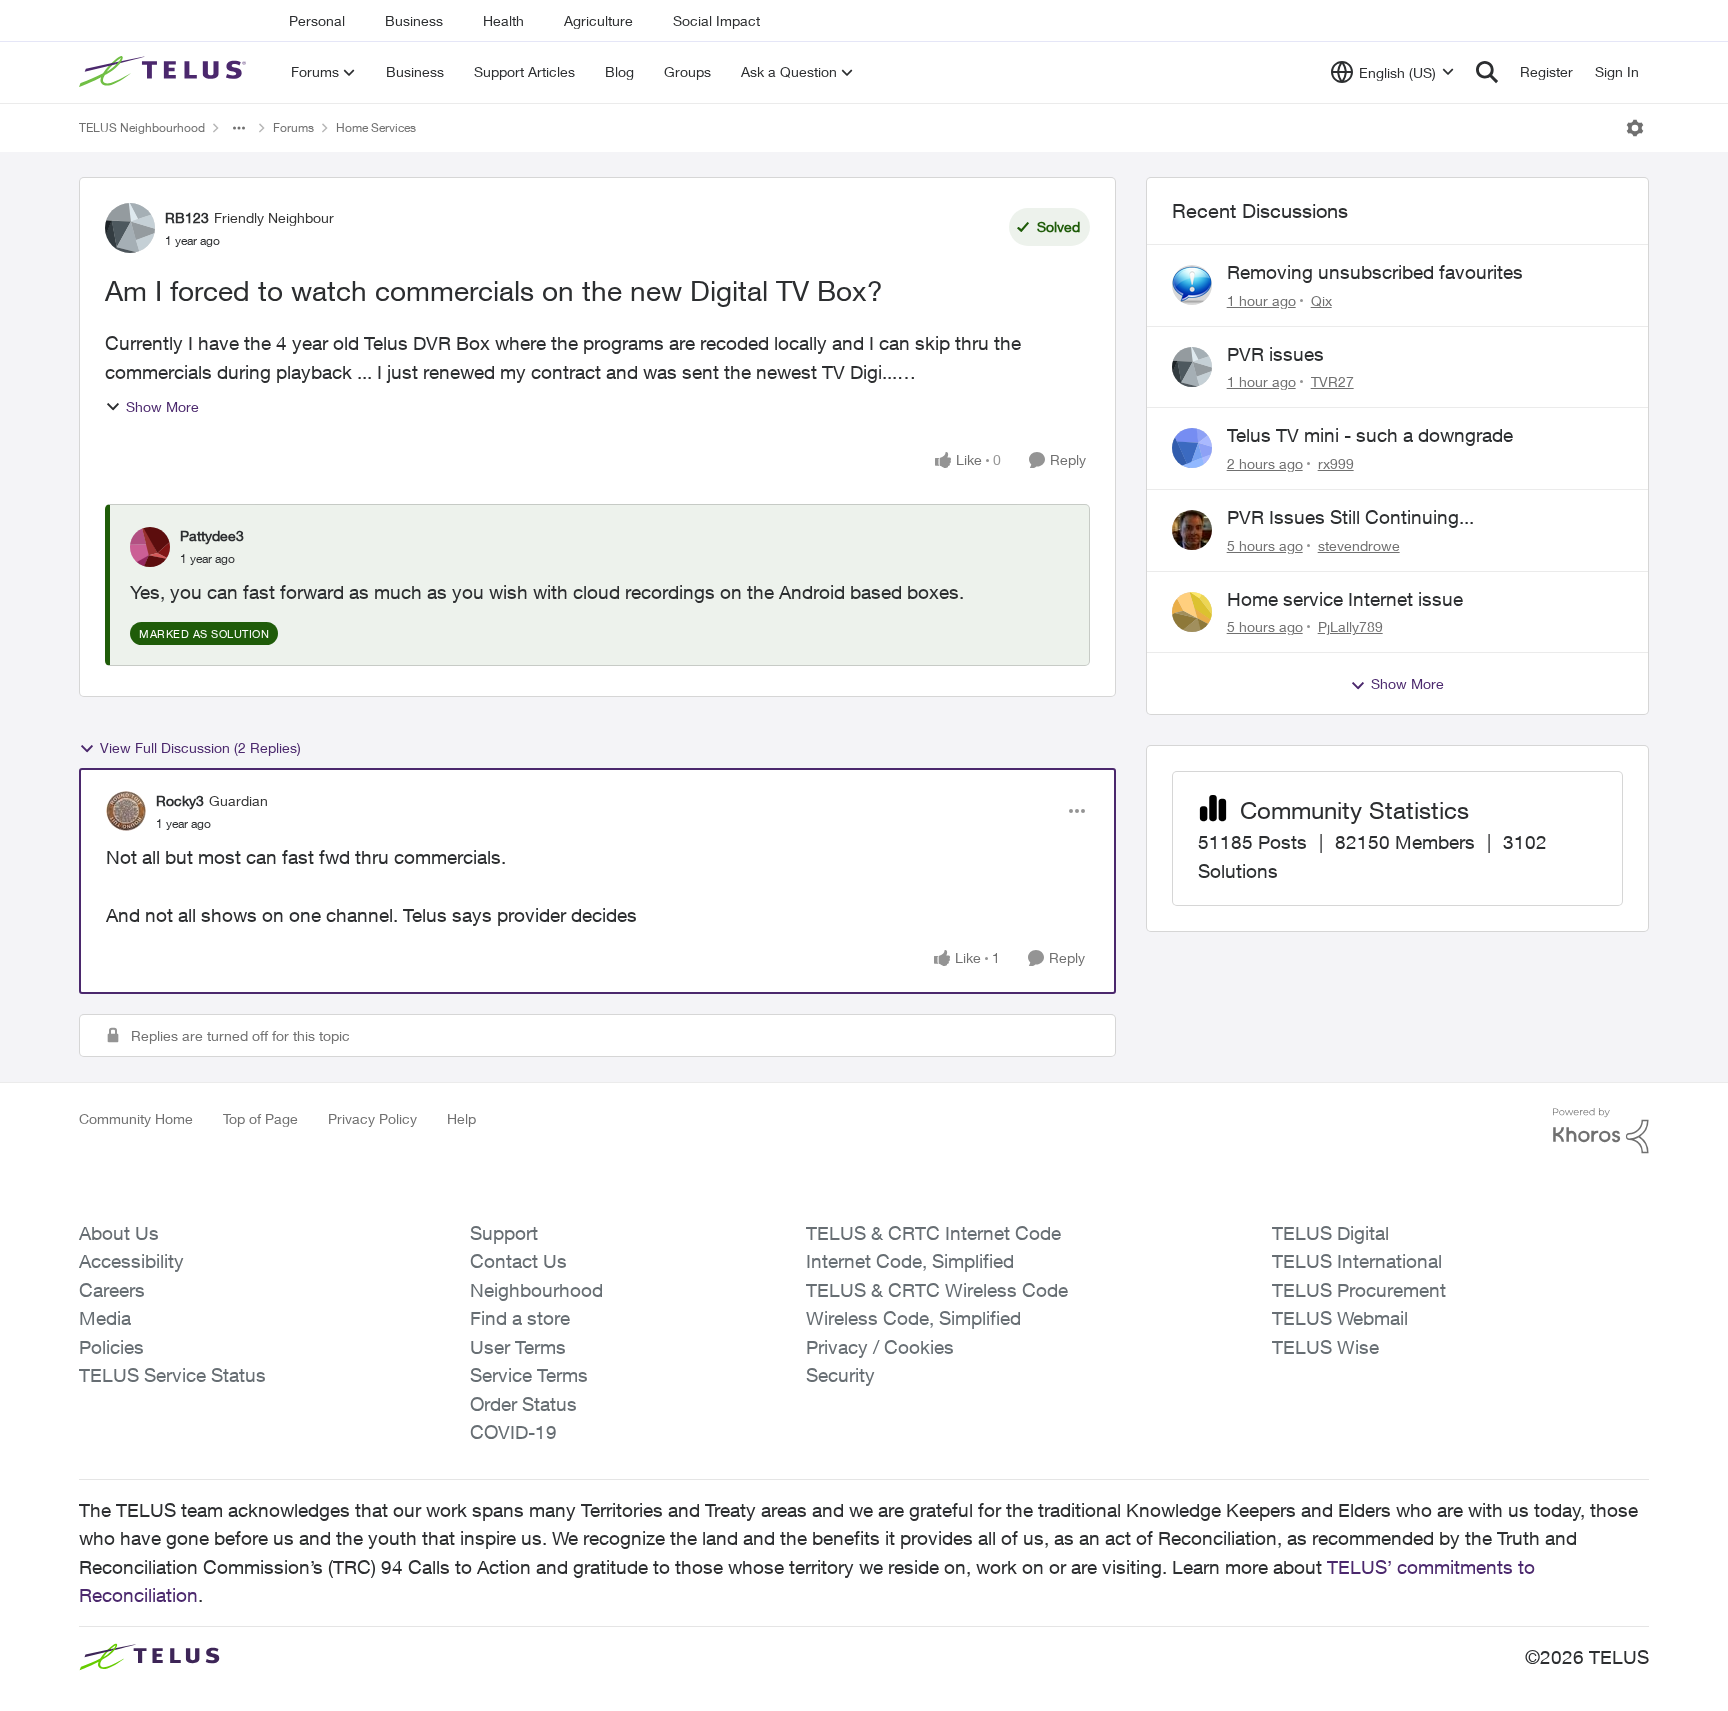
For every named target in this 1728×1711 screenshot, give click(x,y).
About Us (119, 1233)
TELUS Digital (1330, 1233)
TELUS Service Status (172, 1375)
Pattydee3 (212, 535)
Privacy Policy (372, 1118)
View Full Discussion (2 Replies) (200, 747)
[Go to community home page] (165, 72)
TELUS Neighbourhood (142, 127)
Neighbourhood (536, 1290)
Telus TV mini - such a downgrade (1370, 435)
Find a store (520, 1318)
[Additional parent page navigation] (239, 128)
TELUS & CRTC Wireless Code (937, 1290)
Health (503, 20)
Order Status (523, 1404)
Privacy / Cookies (880, 1347)
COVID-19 (513, 1432)
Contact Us (518, 1261)
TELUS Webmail (1340, 1318)
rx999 (1336, 463)
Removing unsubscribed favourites (1375, 272)
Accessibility (131, 1261)
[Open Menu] (1635, 128)
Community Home (136, 1118)
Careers (112, 1290)
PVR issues (1275, 354)
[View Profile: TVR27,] (1192, 367)
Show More (162, 406)
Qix (1321, 300)
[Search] (1487, 72)
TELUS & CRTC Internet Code (933, 1233)
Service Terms (529, 1375)
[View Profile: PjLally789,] (1192, 612)
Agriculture (598, 20)
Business (414, 20)
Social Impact (716, 20)
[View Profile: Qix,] (1192, 285)
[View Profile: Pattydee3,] (150, 547)
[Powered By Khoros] (1601, 1131)
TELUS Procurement (1359, 1290)
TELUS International (1357, 1261)
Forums (293, 127)
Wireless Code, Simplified (913, 1318)
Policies (111, 1347)
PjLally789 (1350, 626)
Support (504, 1233)
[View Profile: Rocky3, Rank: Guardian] (126, 811)
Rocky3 (180, 800)
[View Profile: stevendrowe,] (1192, 530)
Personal (317, 20)
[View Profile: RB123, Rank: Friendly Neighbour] (130, 228)
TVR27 (1332, 381)
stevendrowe (1359, 545)
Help (461, 1118)
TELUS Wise (1325, 1347)
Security (840, 1375)
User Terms (518, 1347)
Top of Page (260, 1118)
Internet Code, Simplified (910, 1261)
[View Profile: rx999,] (1192, 448)
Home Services (376, 127)
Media (105, 1318)
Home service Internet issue (1345, 599)
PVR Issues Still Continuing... (1350, 517)
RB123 (187, 217)
